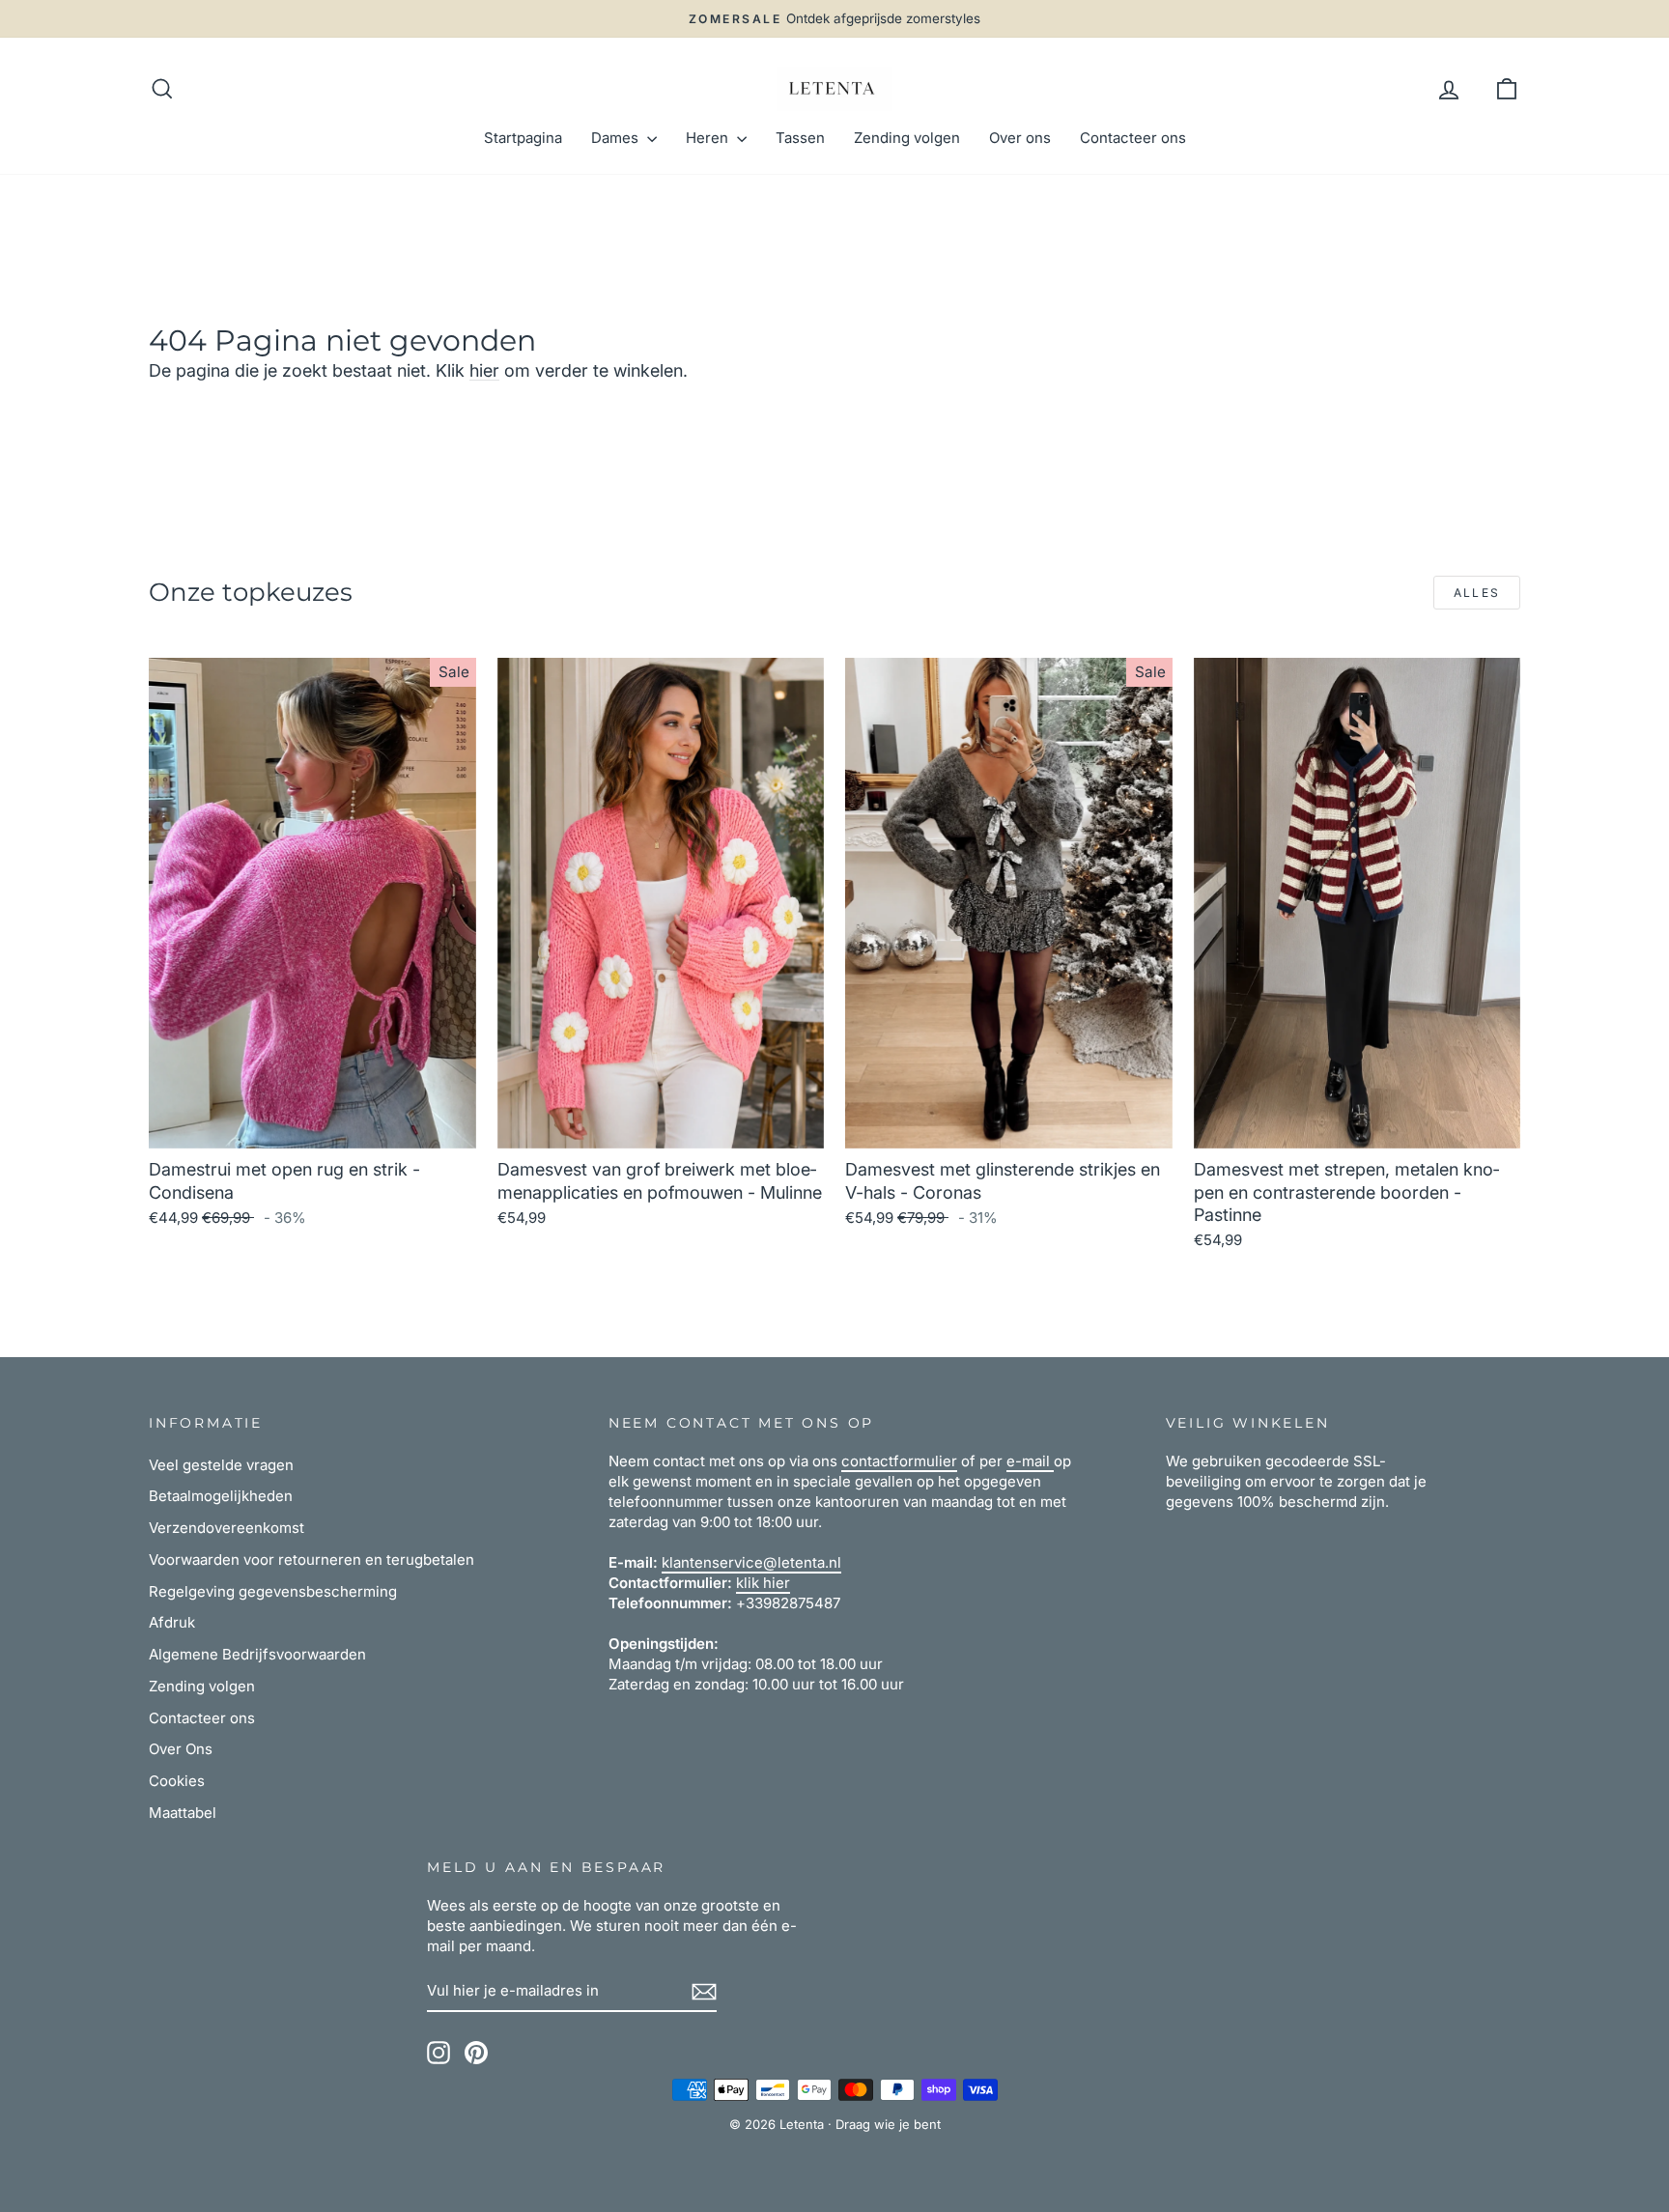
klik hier (763, 1583)
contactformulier (899, 1461)
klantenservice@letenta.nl (751, 1562)
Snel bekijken (312, 1126)
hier (484, 370)
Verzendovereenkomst (226, 1528)
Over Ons (181, 1749)
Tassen (800, 138)
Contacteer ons (1133, 138)
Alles (1477, 593)
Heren (709, 138)
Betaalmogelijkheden (221, 1496)
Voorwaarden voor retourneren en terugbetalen (311, 1560)
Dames (617, 138)
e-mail (1030, 1461)
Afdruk (172, 1622)
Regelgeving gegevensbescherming (273, 1591)
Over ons (1020, 138)
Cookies (177, 1781)
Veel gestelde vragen (221, 1465)
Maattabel (183, 1813)
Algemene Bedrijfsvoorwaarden (257, 1654)
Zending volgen (907, 138)
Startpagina (523, 138)
